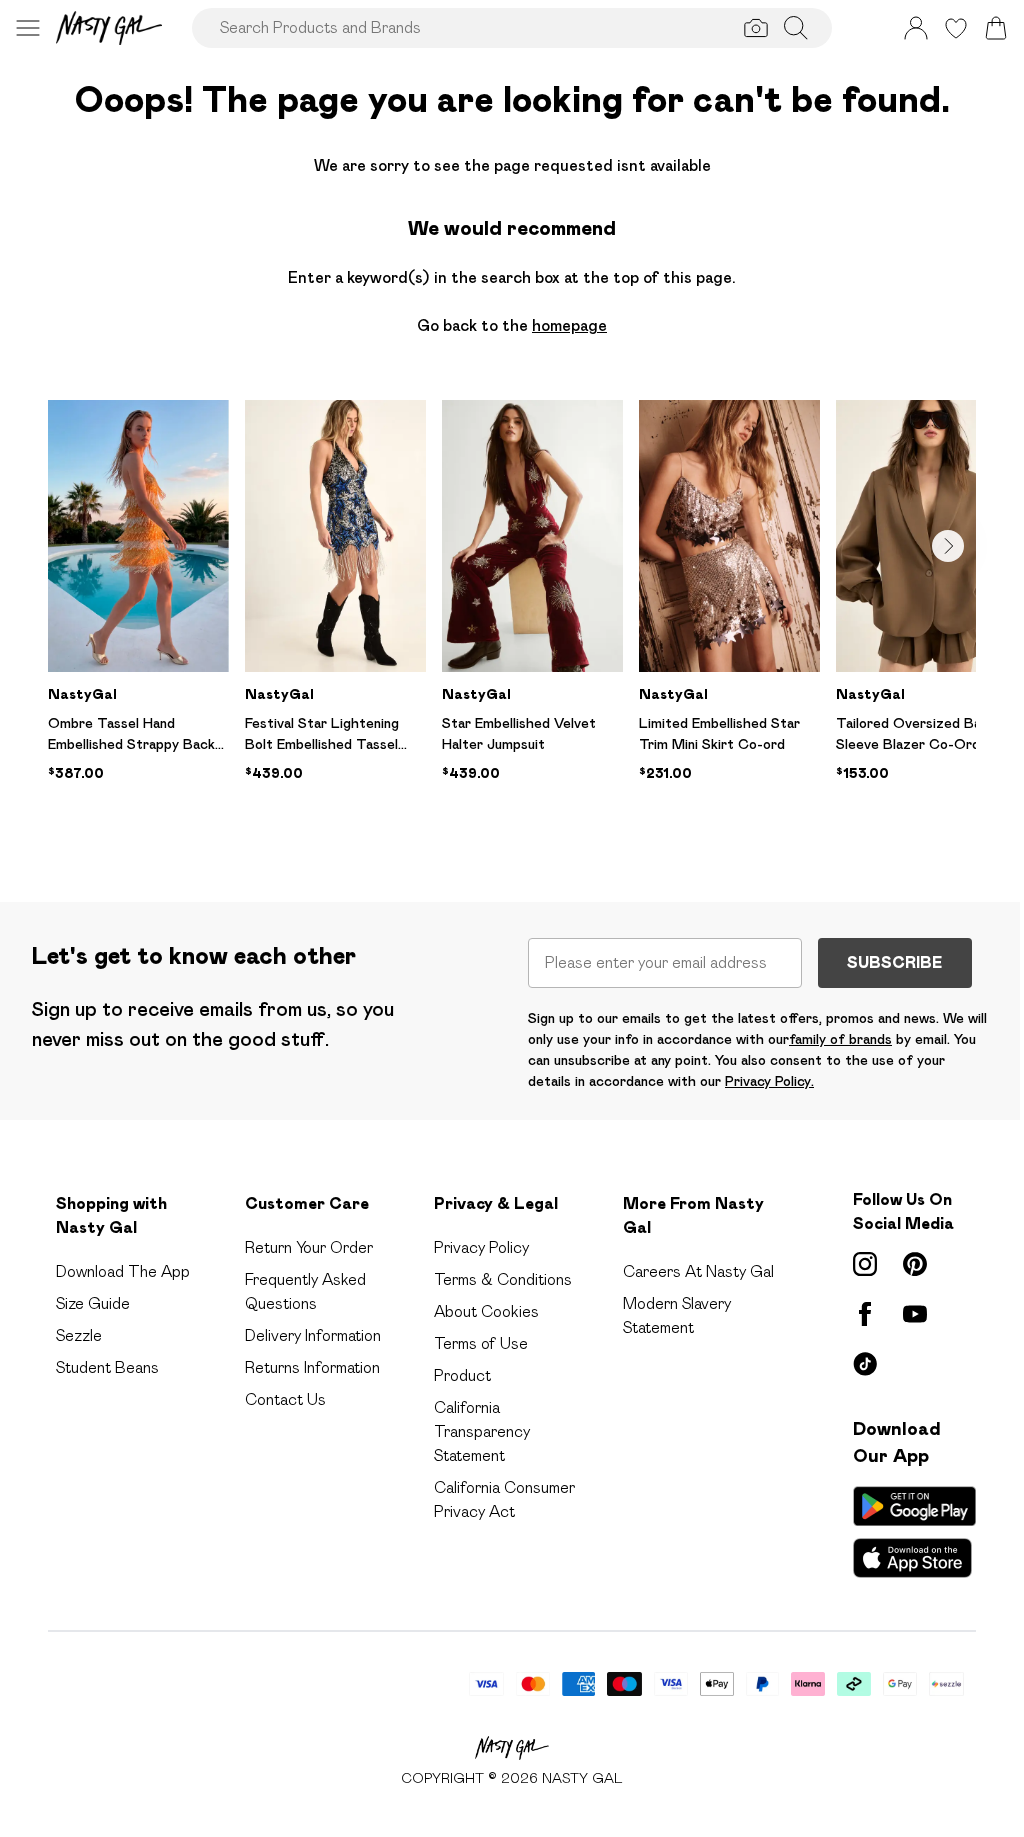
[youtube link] (915, 1314)
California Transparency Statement (482, 1431)
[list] (512, 619)
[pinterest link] (915, 1264)
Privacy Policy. (769, 1081)
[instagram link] (865, 1264)
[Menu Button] (28, 28)
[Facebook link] (865, 1314)
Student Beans (107, 1367)
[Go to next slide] (948, 546)
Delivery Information (313, 1335)
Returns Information (312, 1367)
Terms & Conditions (503, 1279)
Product (462, 1375)
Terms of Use (481, 1343)
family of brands (840, 1039)
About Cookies (486, 1311)
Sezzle (79, 1335)
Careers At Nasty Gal (698, 1271)
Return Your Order (309, 1247)
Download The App (123, 1271)
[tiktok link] (865, 1364)
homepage (569, 325)
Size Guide (93, 1303)
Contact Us (285, 1399)
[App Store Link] (914, 1532)
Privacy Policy (481, 1247)
